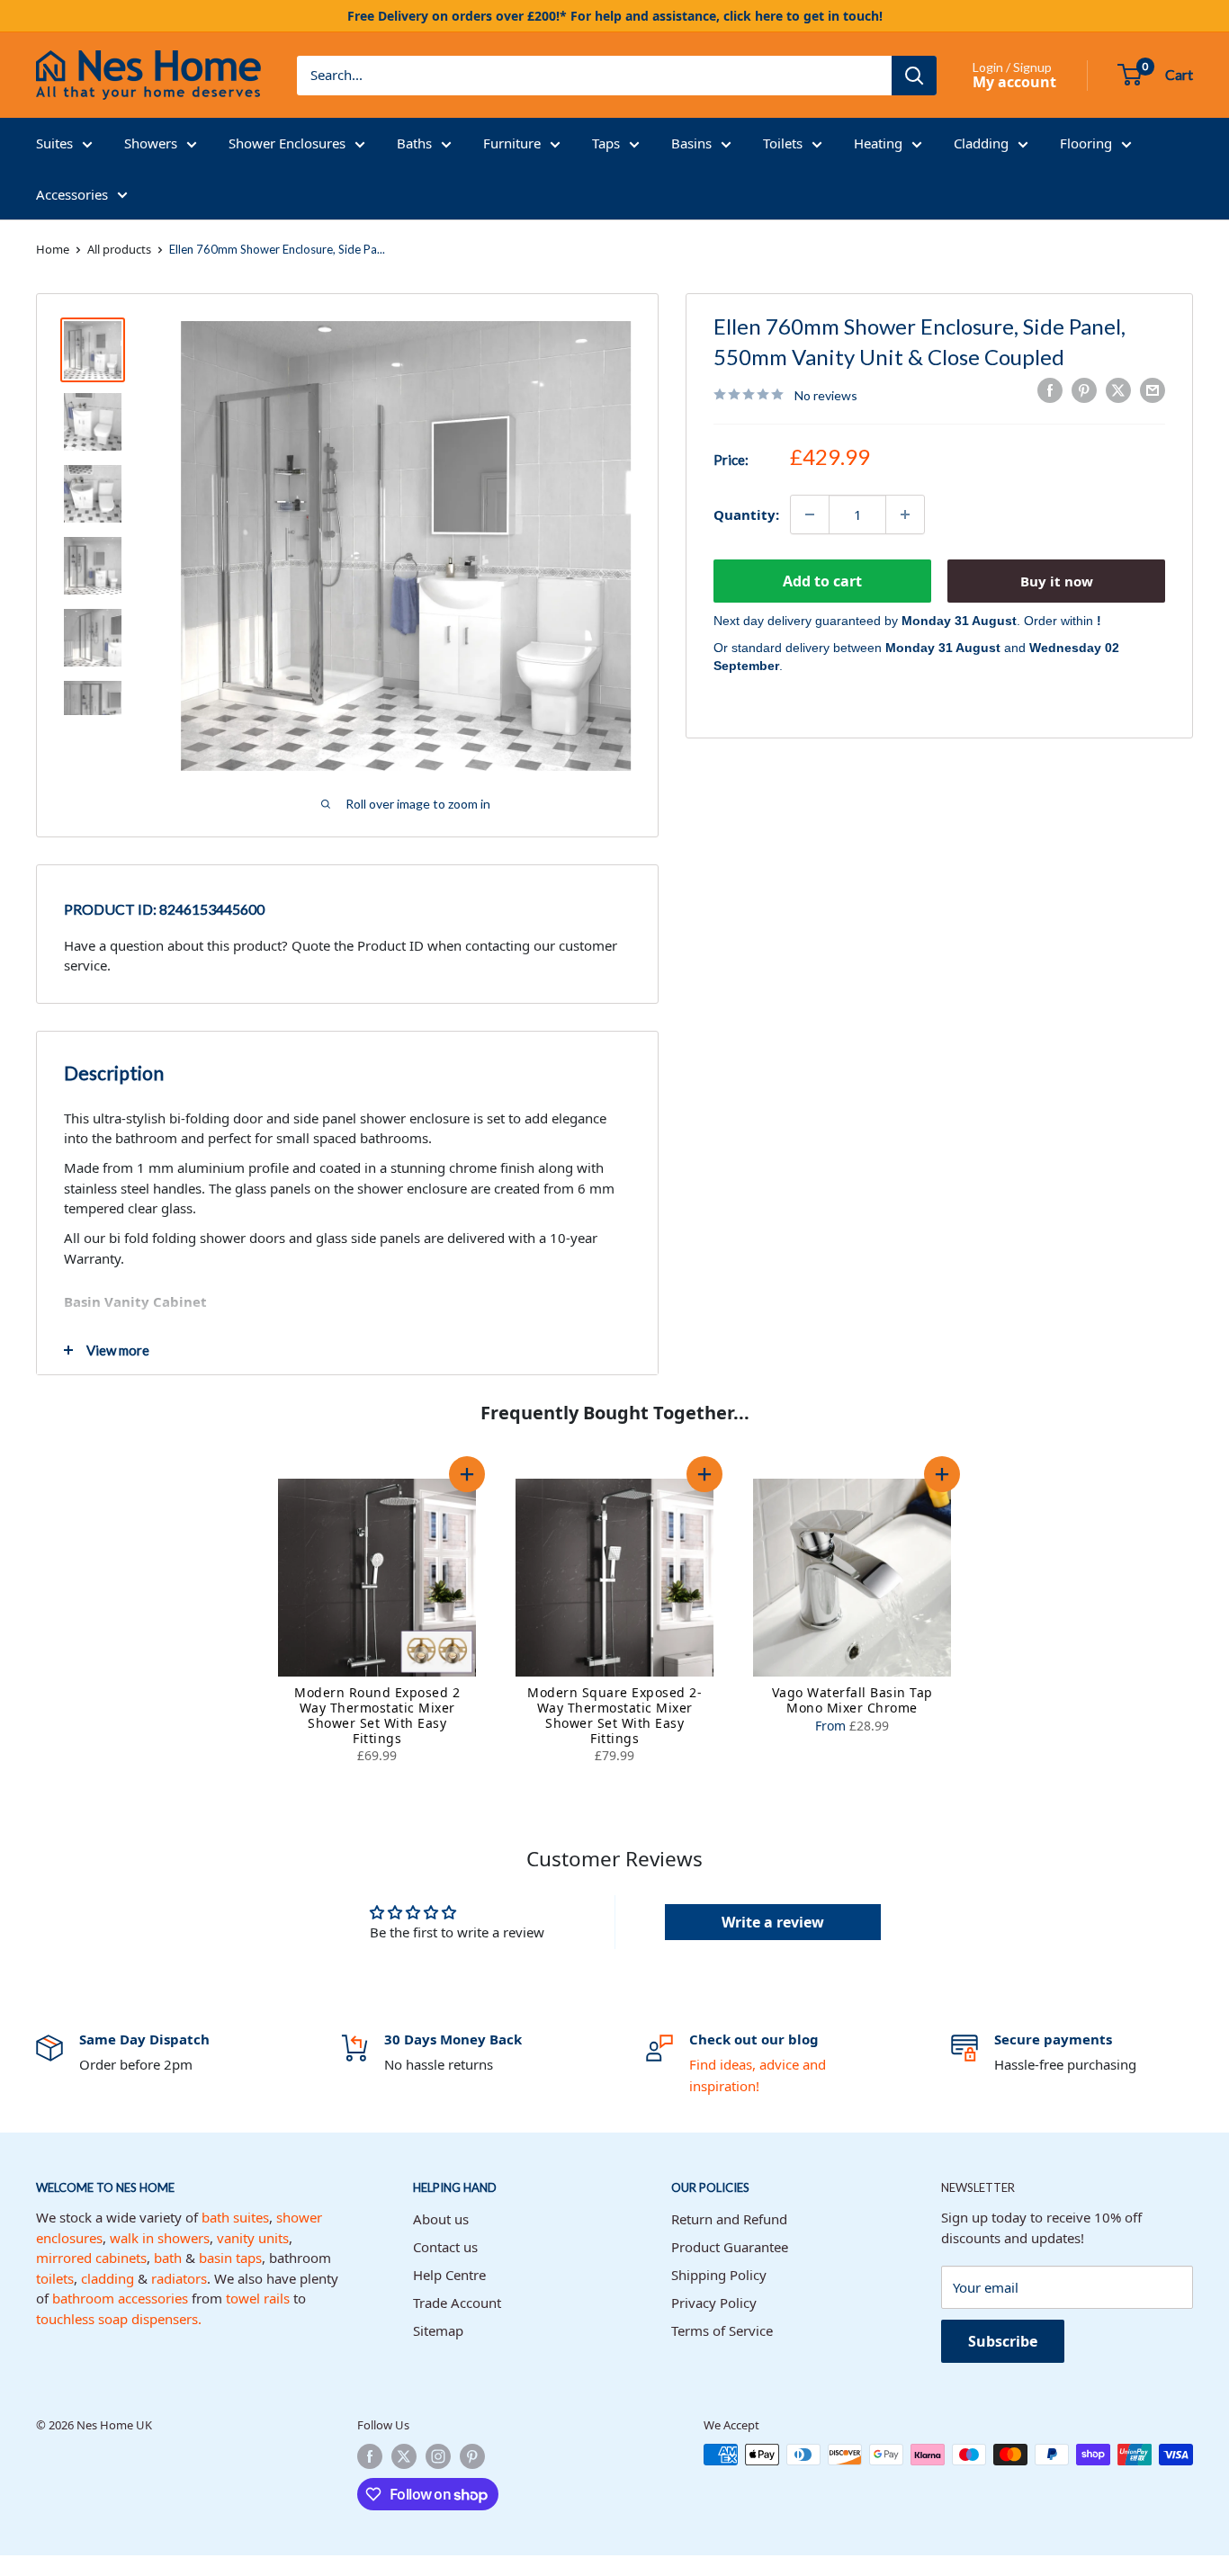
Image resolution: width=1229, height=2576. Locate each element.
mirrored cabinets (91, 2258)
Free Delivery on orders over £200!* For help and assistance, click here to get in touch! (615, 16)
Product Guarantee (730, 2247)
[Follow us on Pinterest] (472, 2456)
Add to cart (822, 581)
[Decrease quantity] (810, 514)
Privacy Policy (714, 2303)
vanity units (253, 2238)
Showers (151, 143)
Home (53, 249)
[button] (467, 1474)
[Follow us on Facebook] (370, 2456)
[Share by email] (1153, 390)
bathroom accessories (120, 2298)
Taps (606, 143)
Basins (691, 143)
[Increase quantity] (905, 514)
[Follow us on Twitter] (404, 2456)
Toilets (783, 143)
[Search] (914, 76)
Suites (54, 143)
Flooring (1086, 143)
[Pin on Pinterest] (1084, 390)
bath (168, 2258)
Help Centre (449, 2275)
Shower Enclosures (287, 143)
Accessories (72, 194)
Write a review (773, 1922)
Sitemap (438, 2330)
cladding (108, 2278)
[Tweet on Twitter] (1118, 390)
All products (119, 249)
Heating (878, 143)
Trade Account (457, 2303)
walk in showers (160, 2238)
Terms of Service (722, 2330)
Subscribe (1003, 2341)
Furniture (512, 143)
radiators (179, 2278)
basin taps (230, 2258)
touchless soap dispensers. (119, 2319)
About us (441, 2219)
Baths (414, 143)
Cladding (981, 143)
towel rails (258, 2298)
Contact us (445, 2247)
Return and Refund (729, 2219)
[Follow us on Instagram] (438, 2456)
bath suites (235, 2217)
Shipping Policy (719, 2275)
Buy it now (1057, 581)
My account (1014, 82)
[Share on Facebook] (1050, 390)
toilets (55, 2278)
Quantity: (746, 514)
